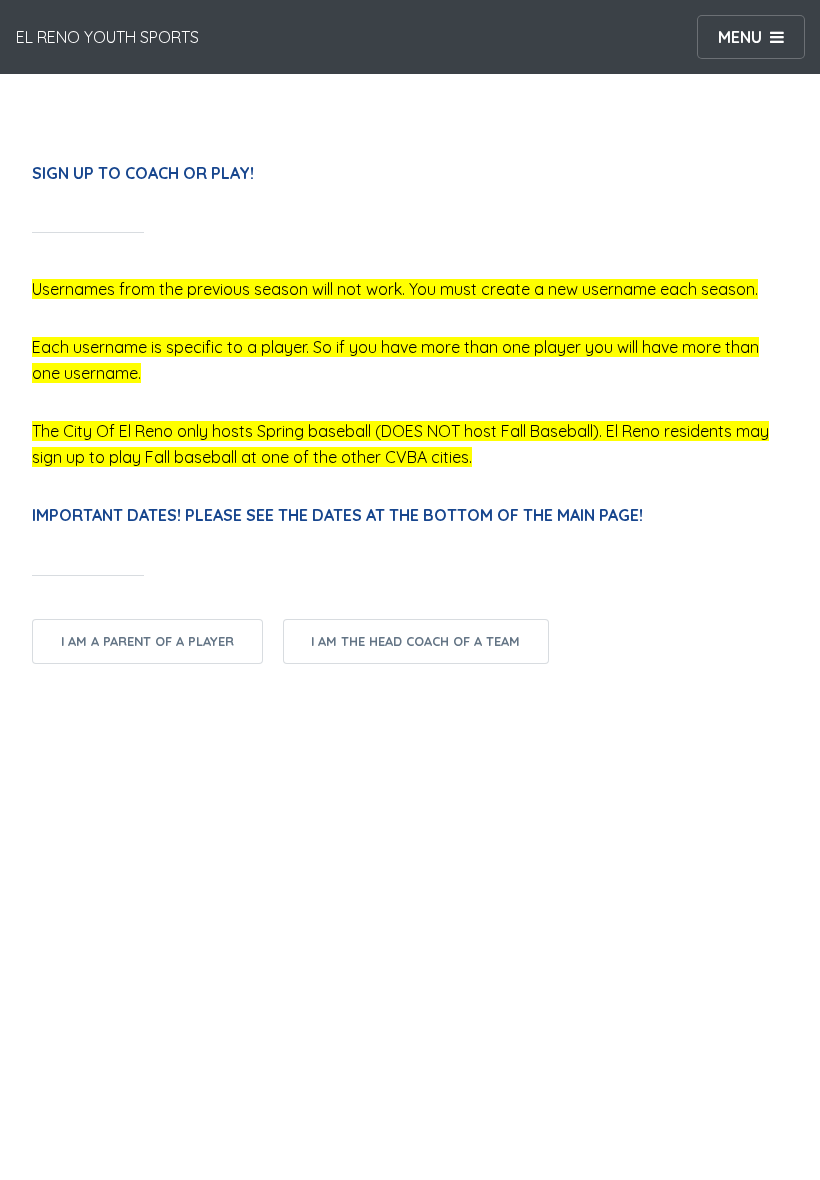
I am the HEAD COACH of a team (415, 641)
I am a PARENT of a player (147, 641)
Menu (740, 37)
